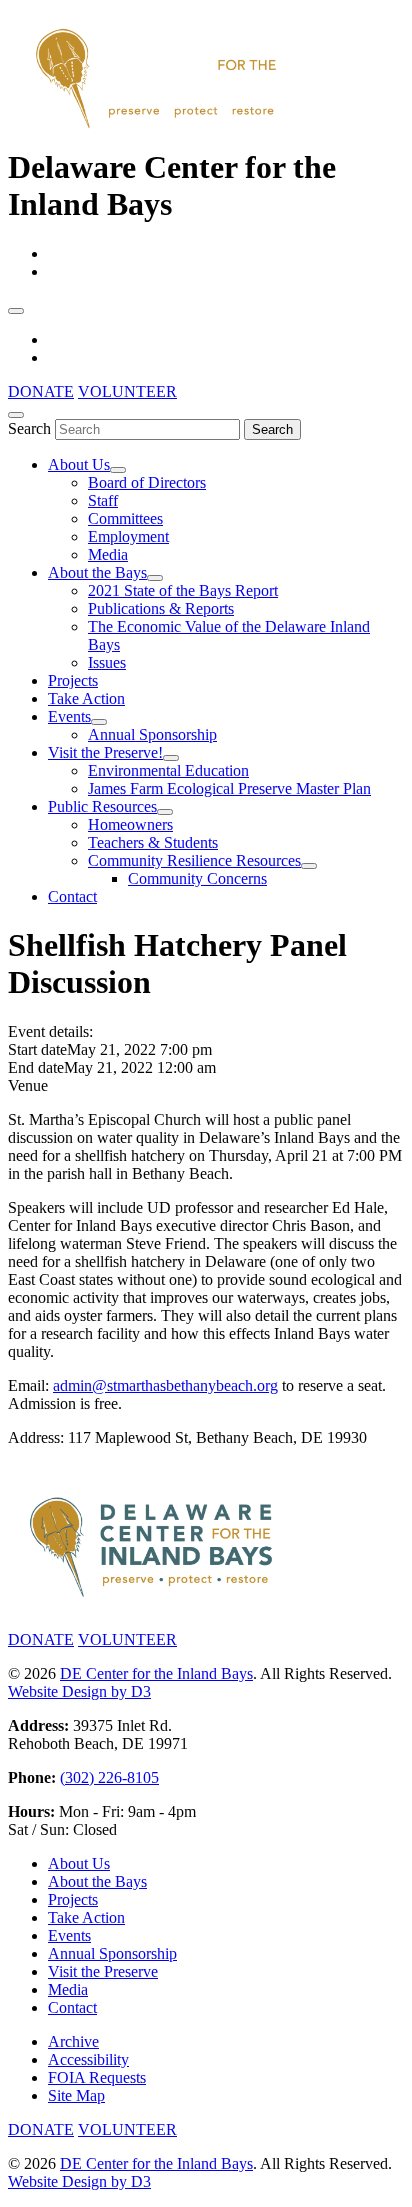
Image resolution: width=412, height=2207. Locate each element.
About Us (79, 464)
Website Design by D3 (79, 1691)
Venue (28, 1085)
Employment (128, 536)
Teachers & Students (153, 842)
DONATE (41, 391)
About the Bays (97, 572)
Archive (73, 2041)
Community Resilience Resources (194, 860)
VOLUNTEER (127, 391)
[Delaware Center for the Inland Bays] (158, 130)
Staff (103, 500)
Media (108, 554)
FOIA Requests (97, 2077)
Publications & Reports (161, 608)
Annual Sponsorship (152, 734)
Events (69, 716)
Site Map (76, 2095)
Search (29, 428)
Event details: (50, 1031)
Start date (37, 1049)
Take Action (86, 698)
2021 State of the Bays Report (183, 590)
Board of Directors (147, 482)
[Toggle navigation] (16, 311)
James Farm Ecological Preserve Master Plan (229, 788)
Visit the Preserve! (105, 752)
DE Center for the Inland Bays (156, 1673)
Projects (73, 680)
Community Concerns (197, 878)
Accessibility (88, 2059)
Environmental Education (168, 770)
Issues (107, 662)
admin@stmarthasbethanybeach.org (165, 1385)
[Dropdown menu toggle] (118, 470)
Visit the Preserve (103, 1971)
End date (36, 1067)
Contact (72, 896)
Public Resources (102, 806)
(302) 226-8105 (109, 1777)
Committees (125, 518)
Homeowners (130, 824)
